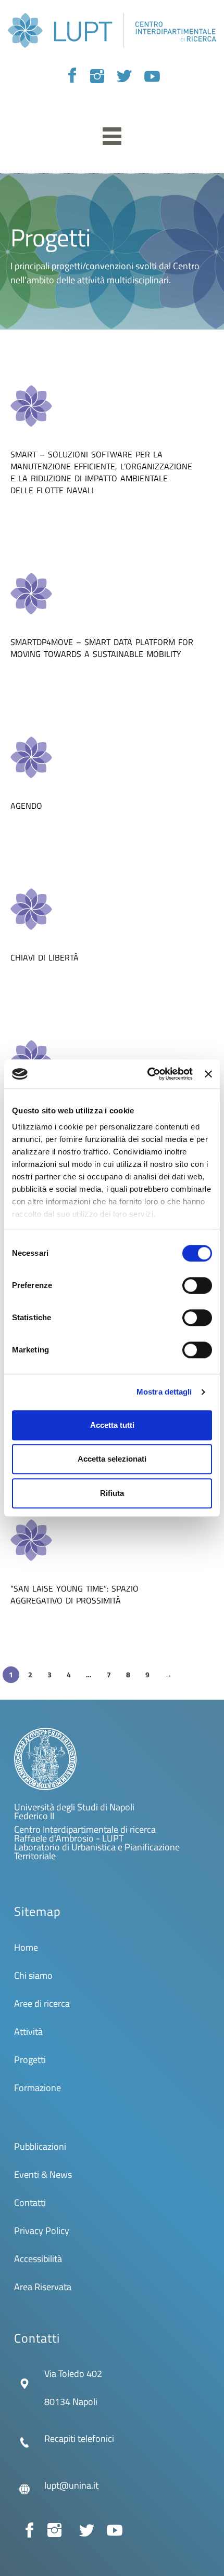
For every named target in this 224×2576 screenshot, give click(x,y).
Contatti (30, 2203)
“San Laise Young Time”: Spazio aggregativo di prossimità (74, 1594)
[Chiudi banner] (208, 1074)
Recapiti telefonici (79, 2439)
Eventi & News (43, 2174)
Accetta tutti (112, 1425)
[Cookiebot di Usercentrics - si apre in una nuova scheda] (147, 1074)
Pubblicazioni (40, 2146)
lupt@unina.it (71, 2485)
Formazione (38, 2088)
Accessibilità (38, 2259)
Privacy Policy (42, 2231)
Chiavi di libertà (45, 957)
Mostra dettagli (164, 1392)
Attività (28, 2032)
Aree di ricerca (42, 2003)
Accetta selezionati (112, 1459)
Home (26, 1947)
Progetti (30, 2060)
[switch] (197, 1285)
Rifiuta (112, 1493)
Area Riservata (43, 2287)
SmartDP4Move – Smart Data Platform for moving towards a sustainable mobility (102, 648)
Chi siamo (33, 1975)
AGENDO (26, 806)
